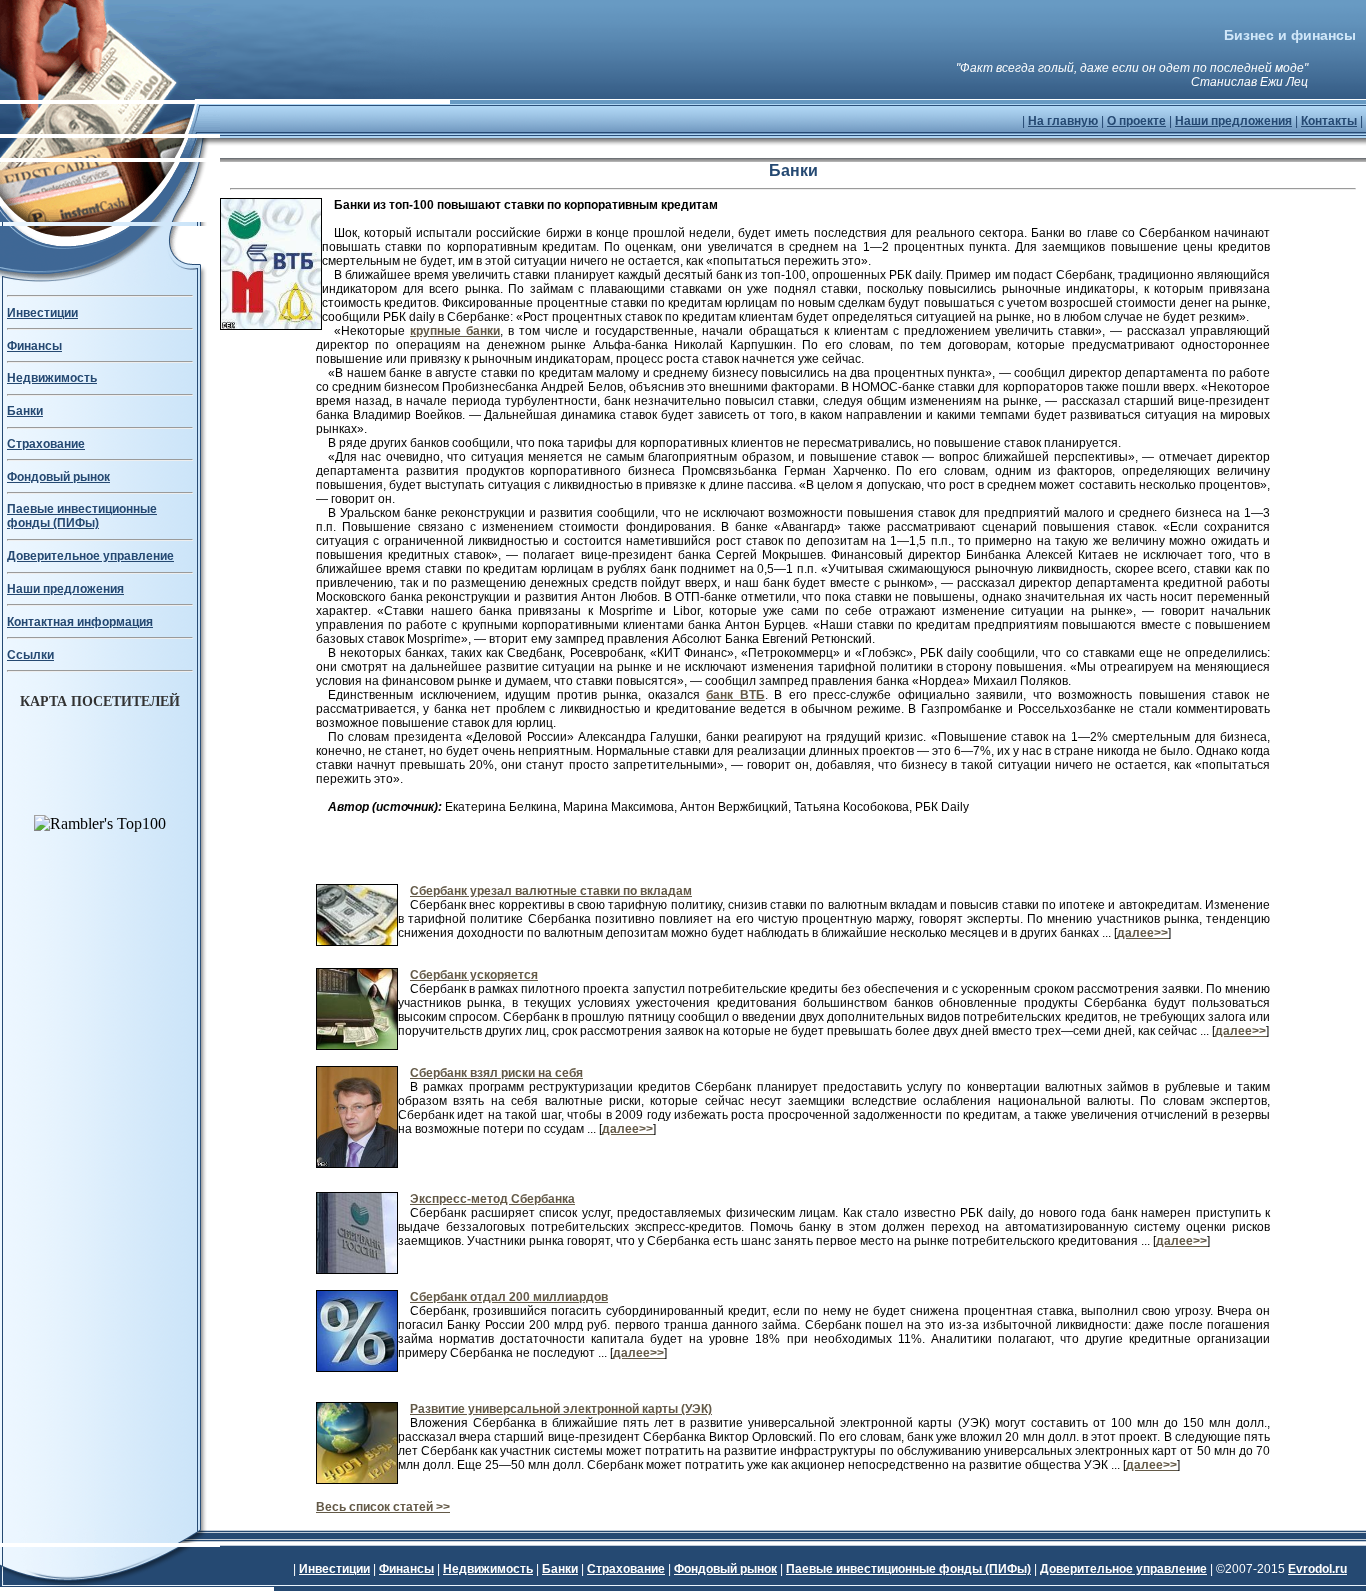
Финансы (34, 346)
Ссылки (30, 655)
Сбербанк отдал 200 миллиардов (509, 1297)
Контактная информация (80, 622)
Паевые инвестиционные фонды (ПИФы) (82, 516)
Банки (25, 411)
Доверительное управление (90, 556)
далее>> (1142, 933)
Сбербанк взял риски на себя (496, 1073)
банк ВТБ (735, 695)
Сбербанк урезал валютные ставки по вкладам (551, 891)
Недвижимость (52, 378)
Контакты (1329, 121)
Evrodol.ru (1317, 1569)
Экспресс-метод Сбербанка (492, 1199)
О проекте (1136, 121)
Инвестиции (42, 313)
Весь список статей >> (383, 1507)
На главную (1063, 121)
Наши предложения (1233, 121)
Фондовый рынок (58, 477)
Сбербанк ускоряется (474, 975)
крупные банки (455, 331)
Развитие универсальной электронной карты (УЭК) (561, 1409)
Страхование (46, 444)
